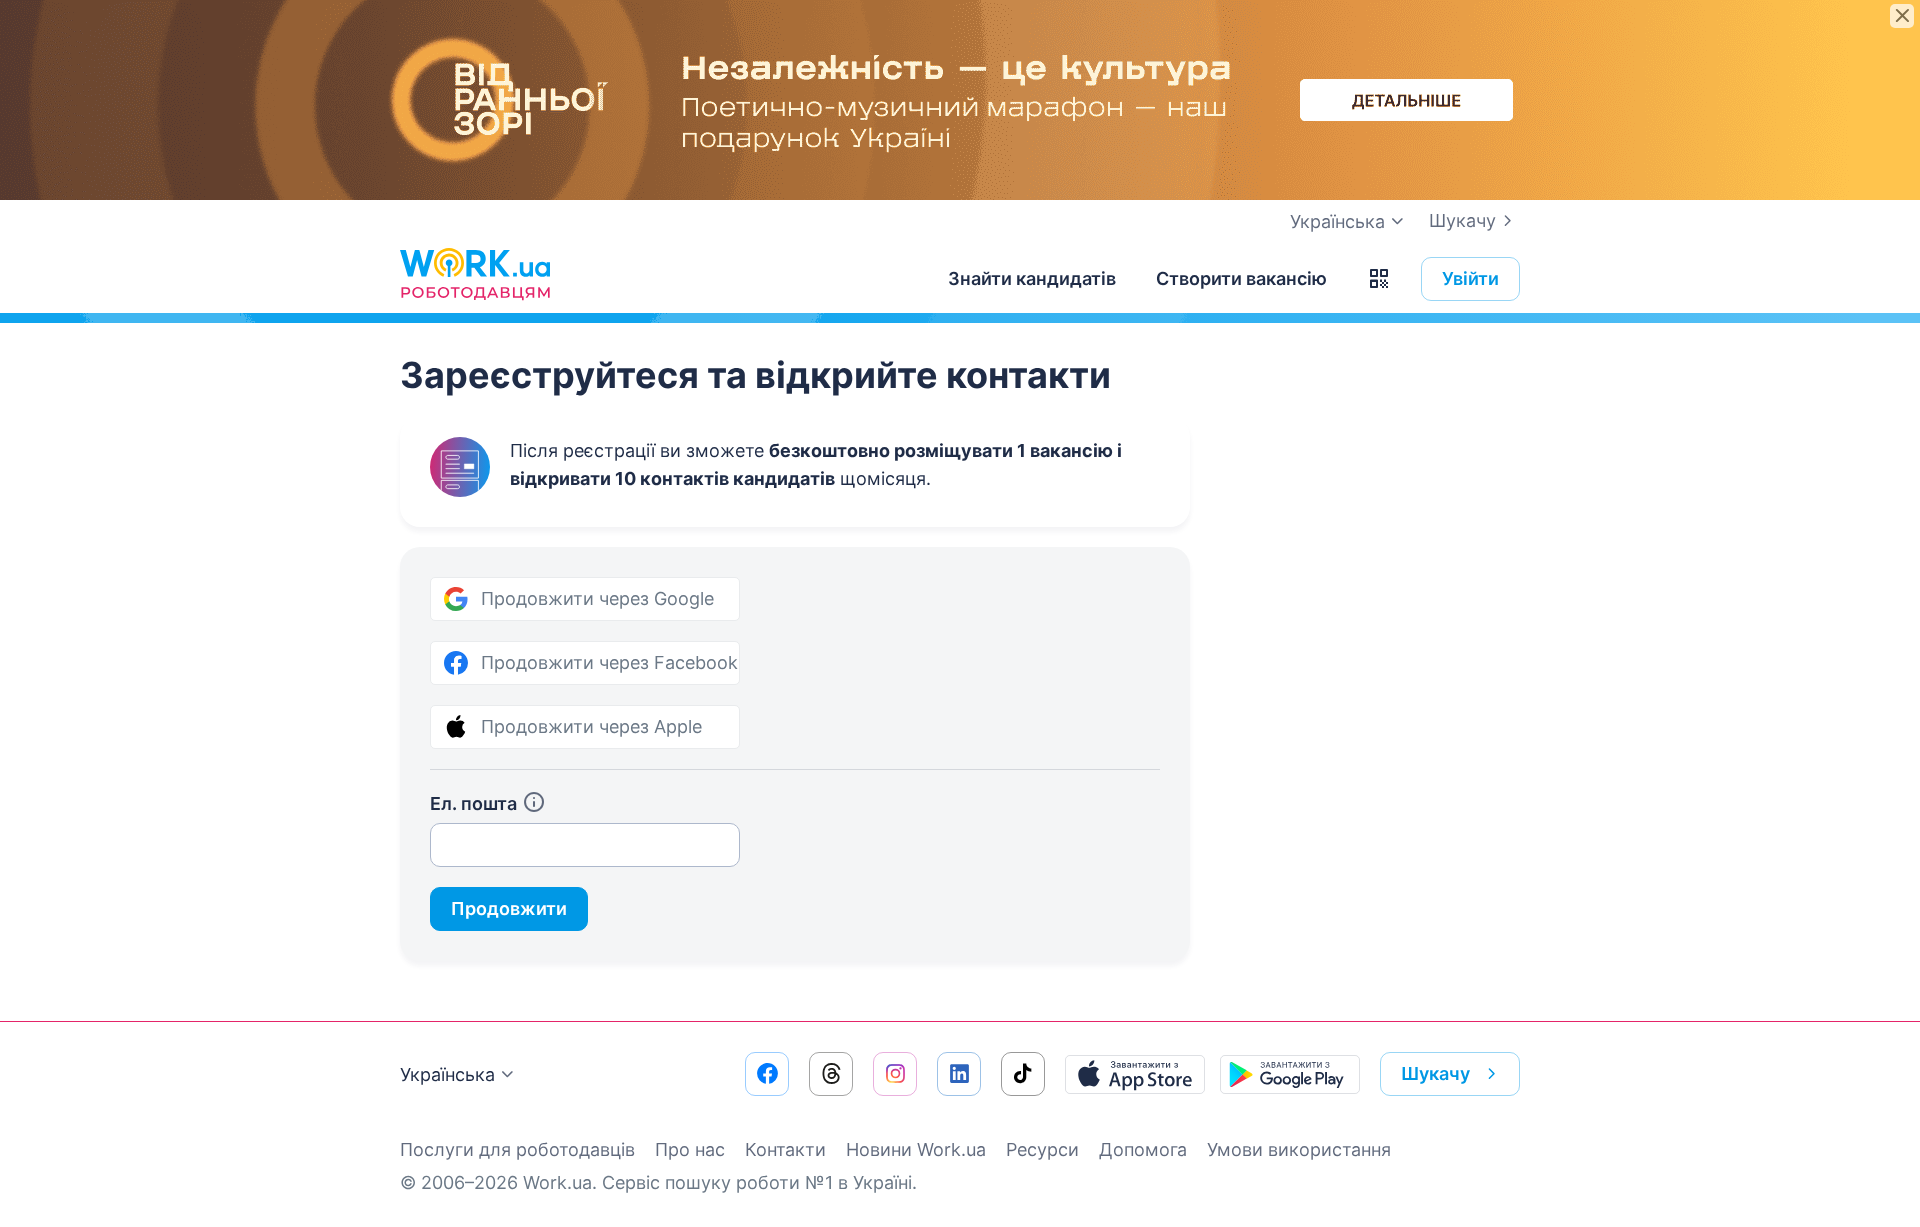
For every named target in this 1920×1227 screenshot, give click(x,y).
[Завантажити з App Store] (1135, 1074)
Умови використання (1299, 1149)
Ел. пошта (473, 803)
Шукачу (1462, 220)
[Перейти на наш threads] (831, 1074)
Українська (447, 1074)
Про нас (690, 1149)
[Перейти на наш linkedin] (959, 1074)
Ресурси (1042, 1149)
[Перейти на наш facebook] (767, 1074)
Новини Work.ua (916, 1149)
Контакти (785, 1149)
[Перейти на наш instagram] (895, 1074)
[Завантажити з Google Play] (1290, 1074)
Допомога (1143, 1149)
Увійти (1470, 278)
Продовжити (509, 908)
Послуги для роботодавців (517, 1149)
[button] (1379, 279)
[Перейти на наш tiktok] (1023, 1074)
